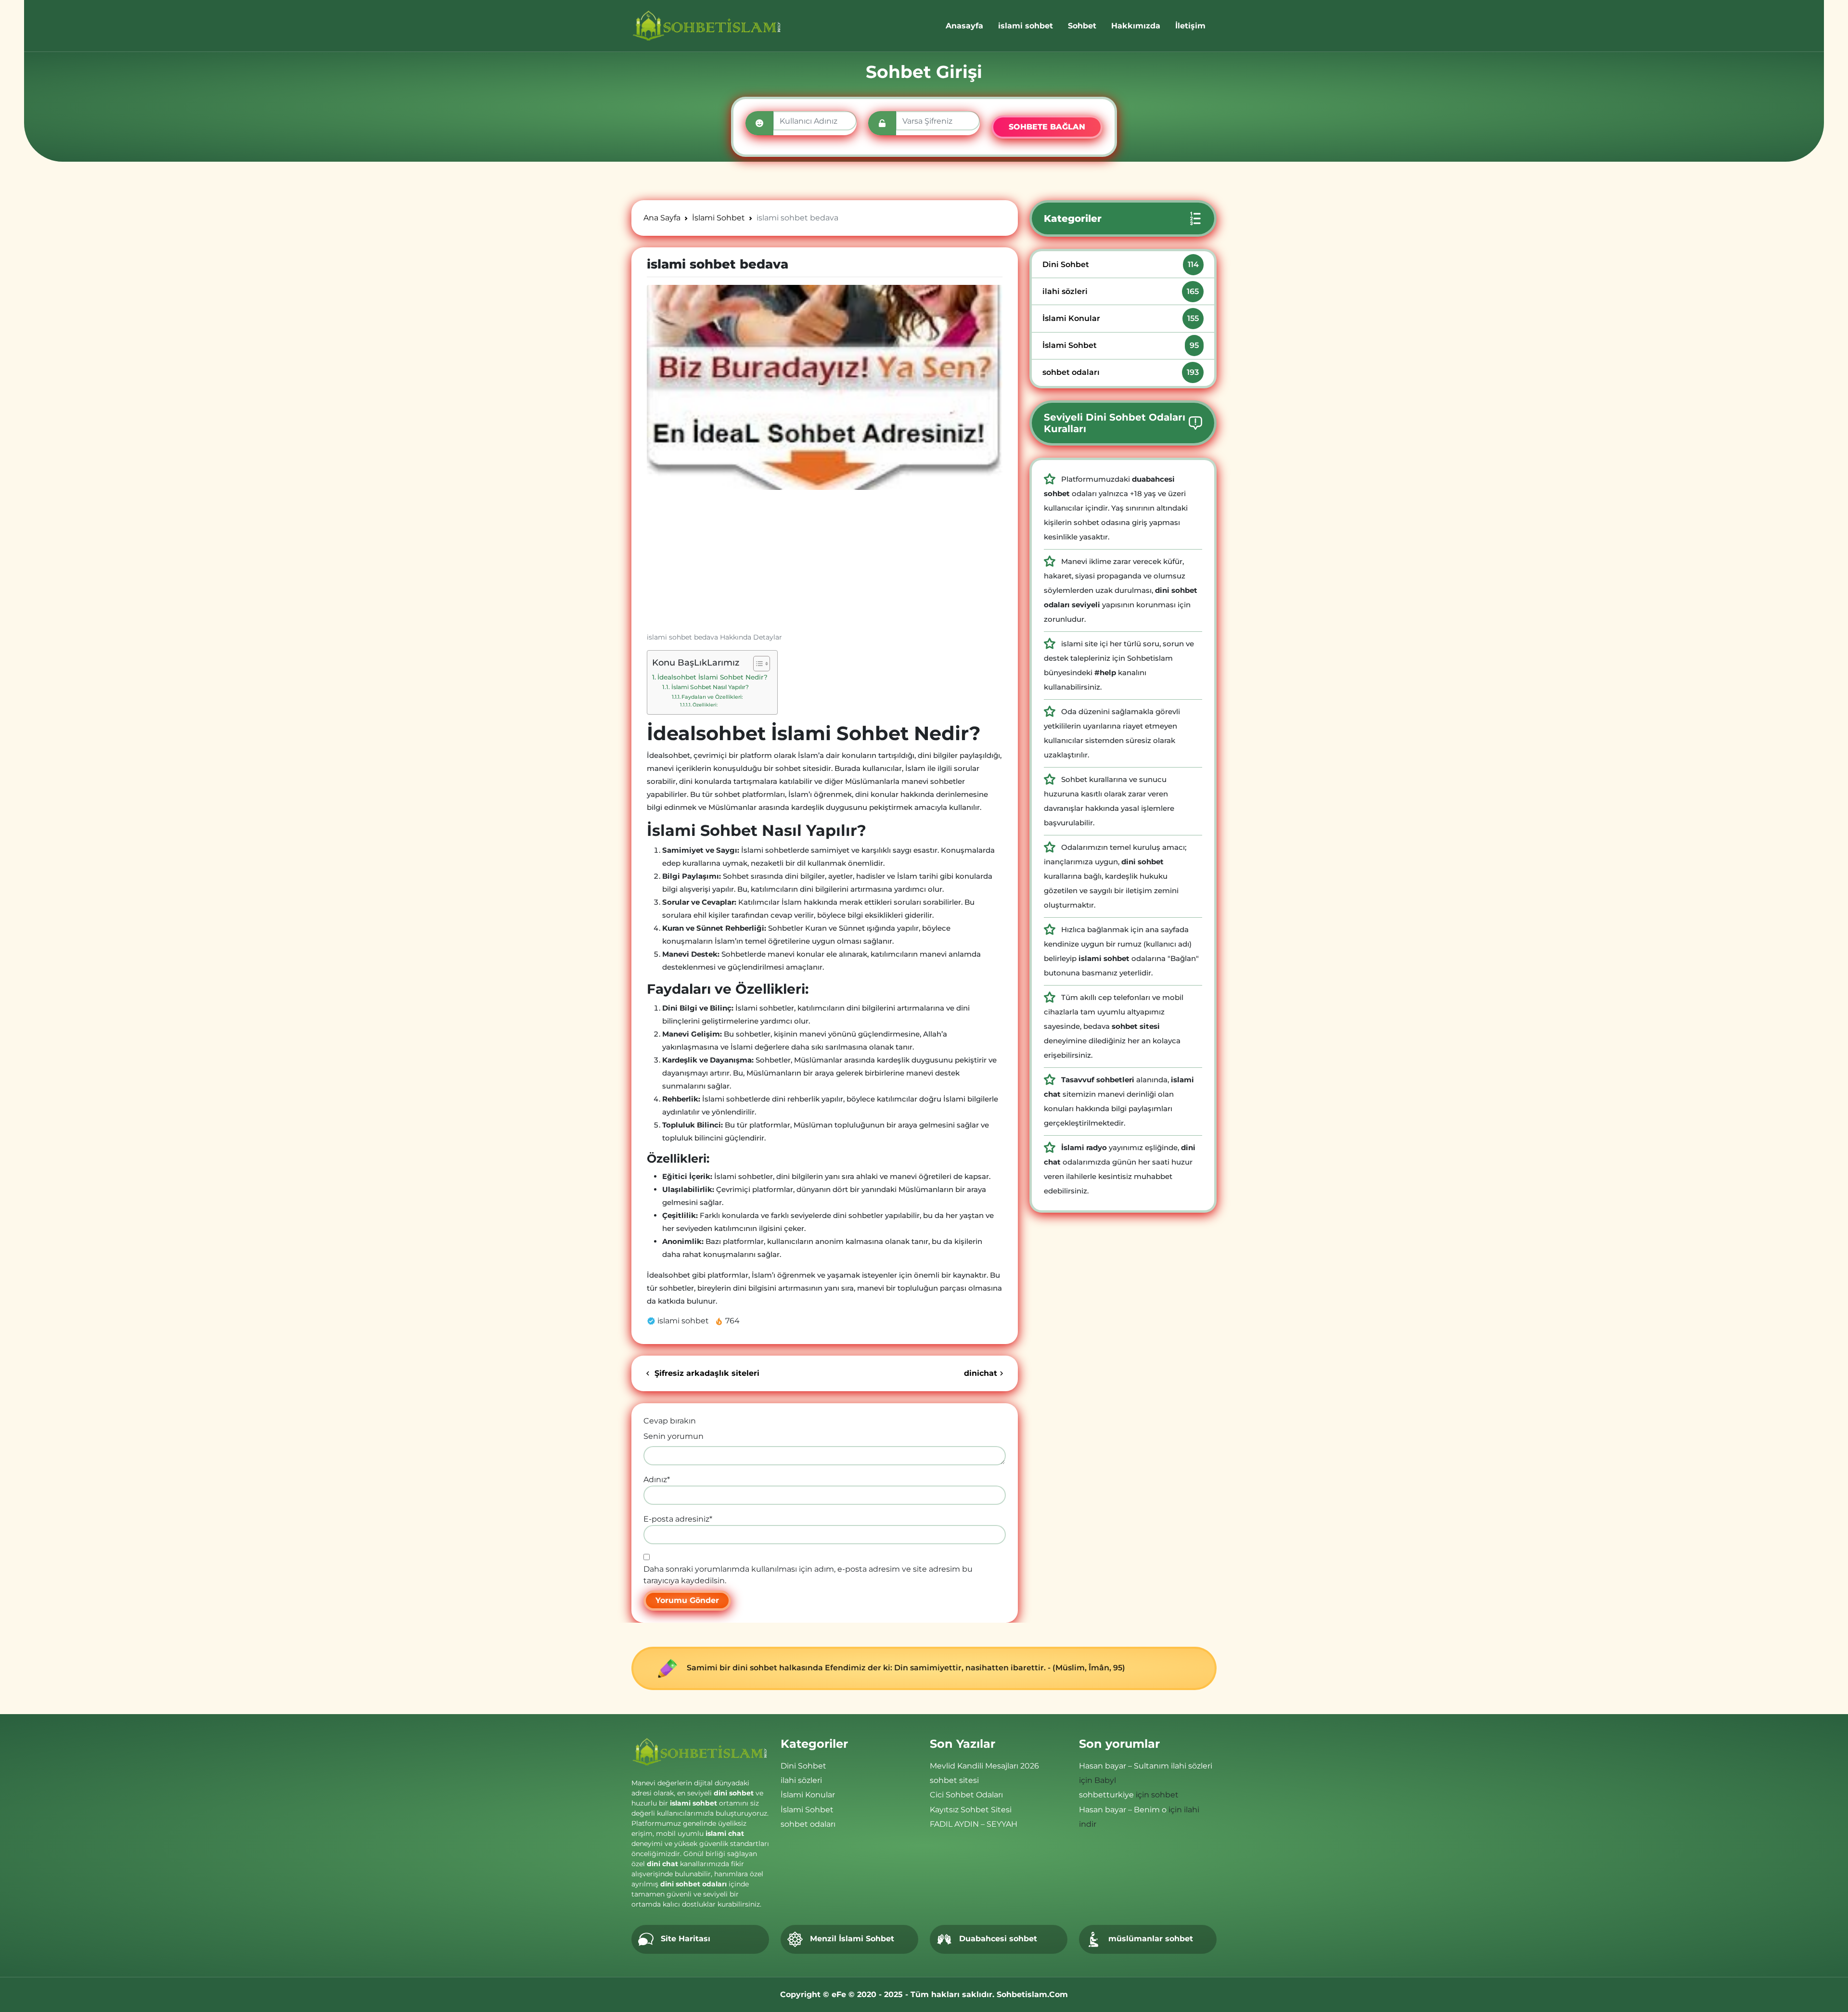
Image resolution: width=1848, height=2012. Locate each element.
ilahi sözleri (1121, 291)
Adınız (657, 1480)
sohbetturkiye (1106, 1795)
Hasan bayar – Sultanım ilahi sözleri (1146, 1766)
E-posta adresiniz (678, 1519)
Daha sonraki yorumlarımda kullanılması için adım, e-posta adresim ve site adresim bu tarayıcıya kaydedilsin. (808, 1575)
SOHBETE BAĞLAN (1047, 127)
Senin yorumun (674, 1436)
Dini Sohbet (1121, 264)
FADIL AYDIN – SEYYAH (974, 1824)
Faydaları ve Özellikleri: (712, 697)
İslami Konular (1121, 318)
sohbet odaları (1121, 372)
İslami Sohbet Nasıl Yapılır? (710, 687)
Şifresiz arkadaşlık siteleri (706, 1373)
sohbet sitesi (954, 1780)
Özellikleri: (705, 705)
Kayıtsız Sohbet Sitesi (971, 1810)
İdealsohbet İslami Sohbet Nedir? (712, 677)
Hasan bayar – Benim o (1123, 1810)
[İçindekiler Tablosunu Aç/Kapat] (757, 664)
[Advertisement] (825, 565)
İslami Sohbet (1121, 345)
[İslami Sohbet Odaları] (707, 26)
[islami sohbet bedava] (825, 387)
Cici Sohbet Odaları (966, 1795)
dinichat (981, 1373)
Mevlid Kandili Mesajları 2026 (984, 1766)
